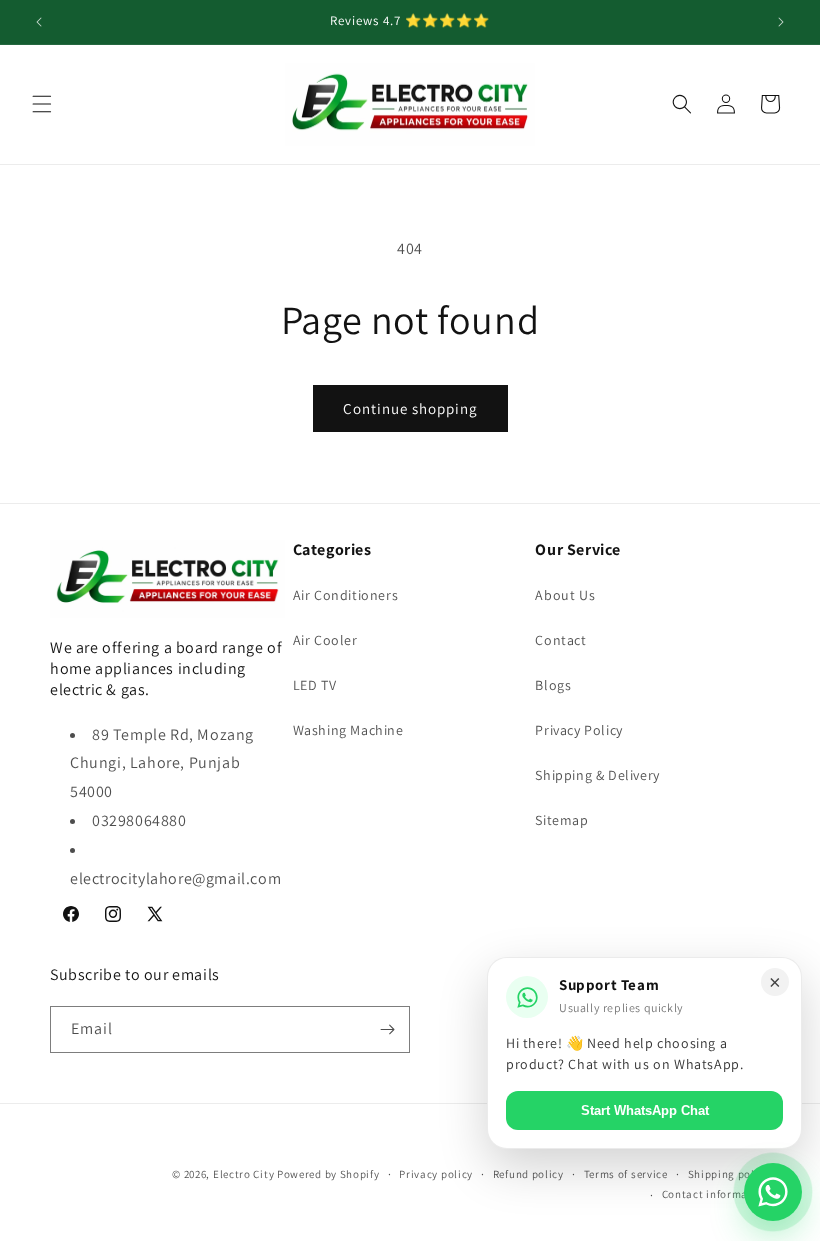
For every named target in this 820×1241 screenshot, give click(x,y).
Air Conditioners (346, 595)
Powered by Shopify (328, 1174)
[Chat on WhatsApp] (773, 1192)
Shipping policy (729, 1174)
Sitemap (561, 820)
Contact (560, 640)
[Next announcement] (781, 22)
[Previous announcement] (39, 22)
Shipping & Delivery (597, 775)
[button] (42, 104)
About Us (565, 595)
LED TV (315, 685)
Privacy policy (436, 1174)
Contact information (716, 1194)
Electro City (243, 1174)
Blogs (553, 685)
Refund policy (528, 1174)
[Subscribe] (387, 1029)
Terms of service (626, 1174)
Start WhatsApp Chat (645, 1110)
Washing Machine (348, 730)
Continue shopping (410, 408)
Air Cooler (325, 640)
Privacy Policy (578, 730)
